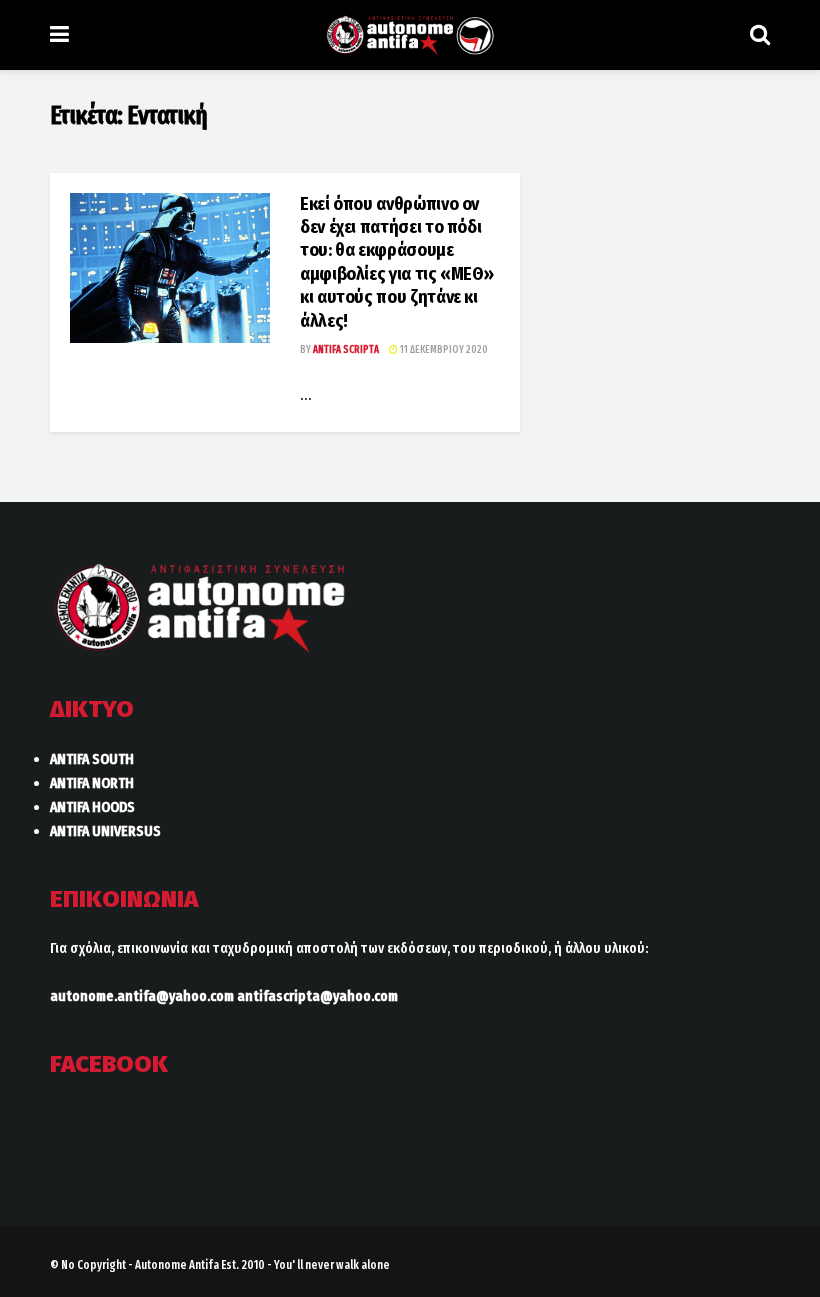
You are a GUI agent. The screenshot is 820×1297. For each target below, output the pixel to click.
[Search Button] (760, 35)
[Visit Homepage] (409, 35)
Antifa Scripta (346, 350)
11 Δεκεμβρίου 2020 (443, 350)
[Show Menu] (59, 35)
